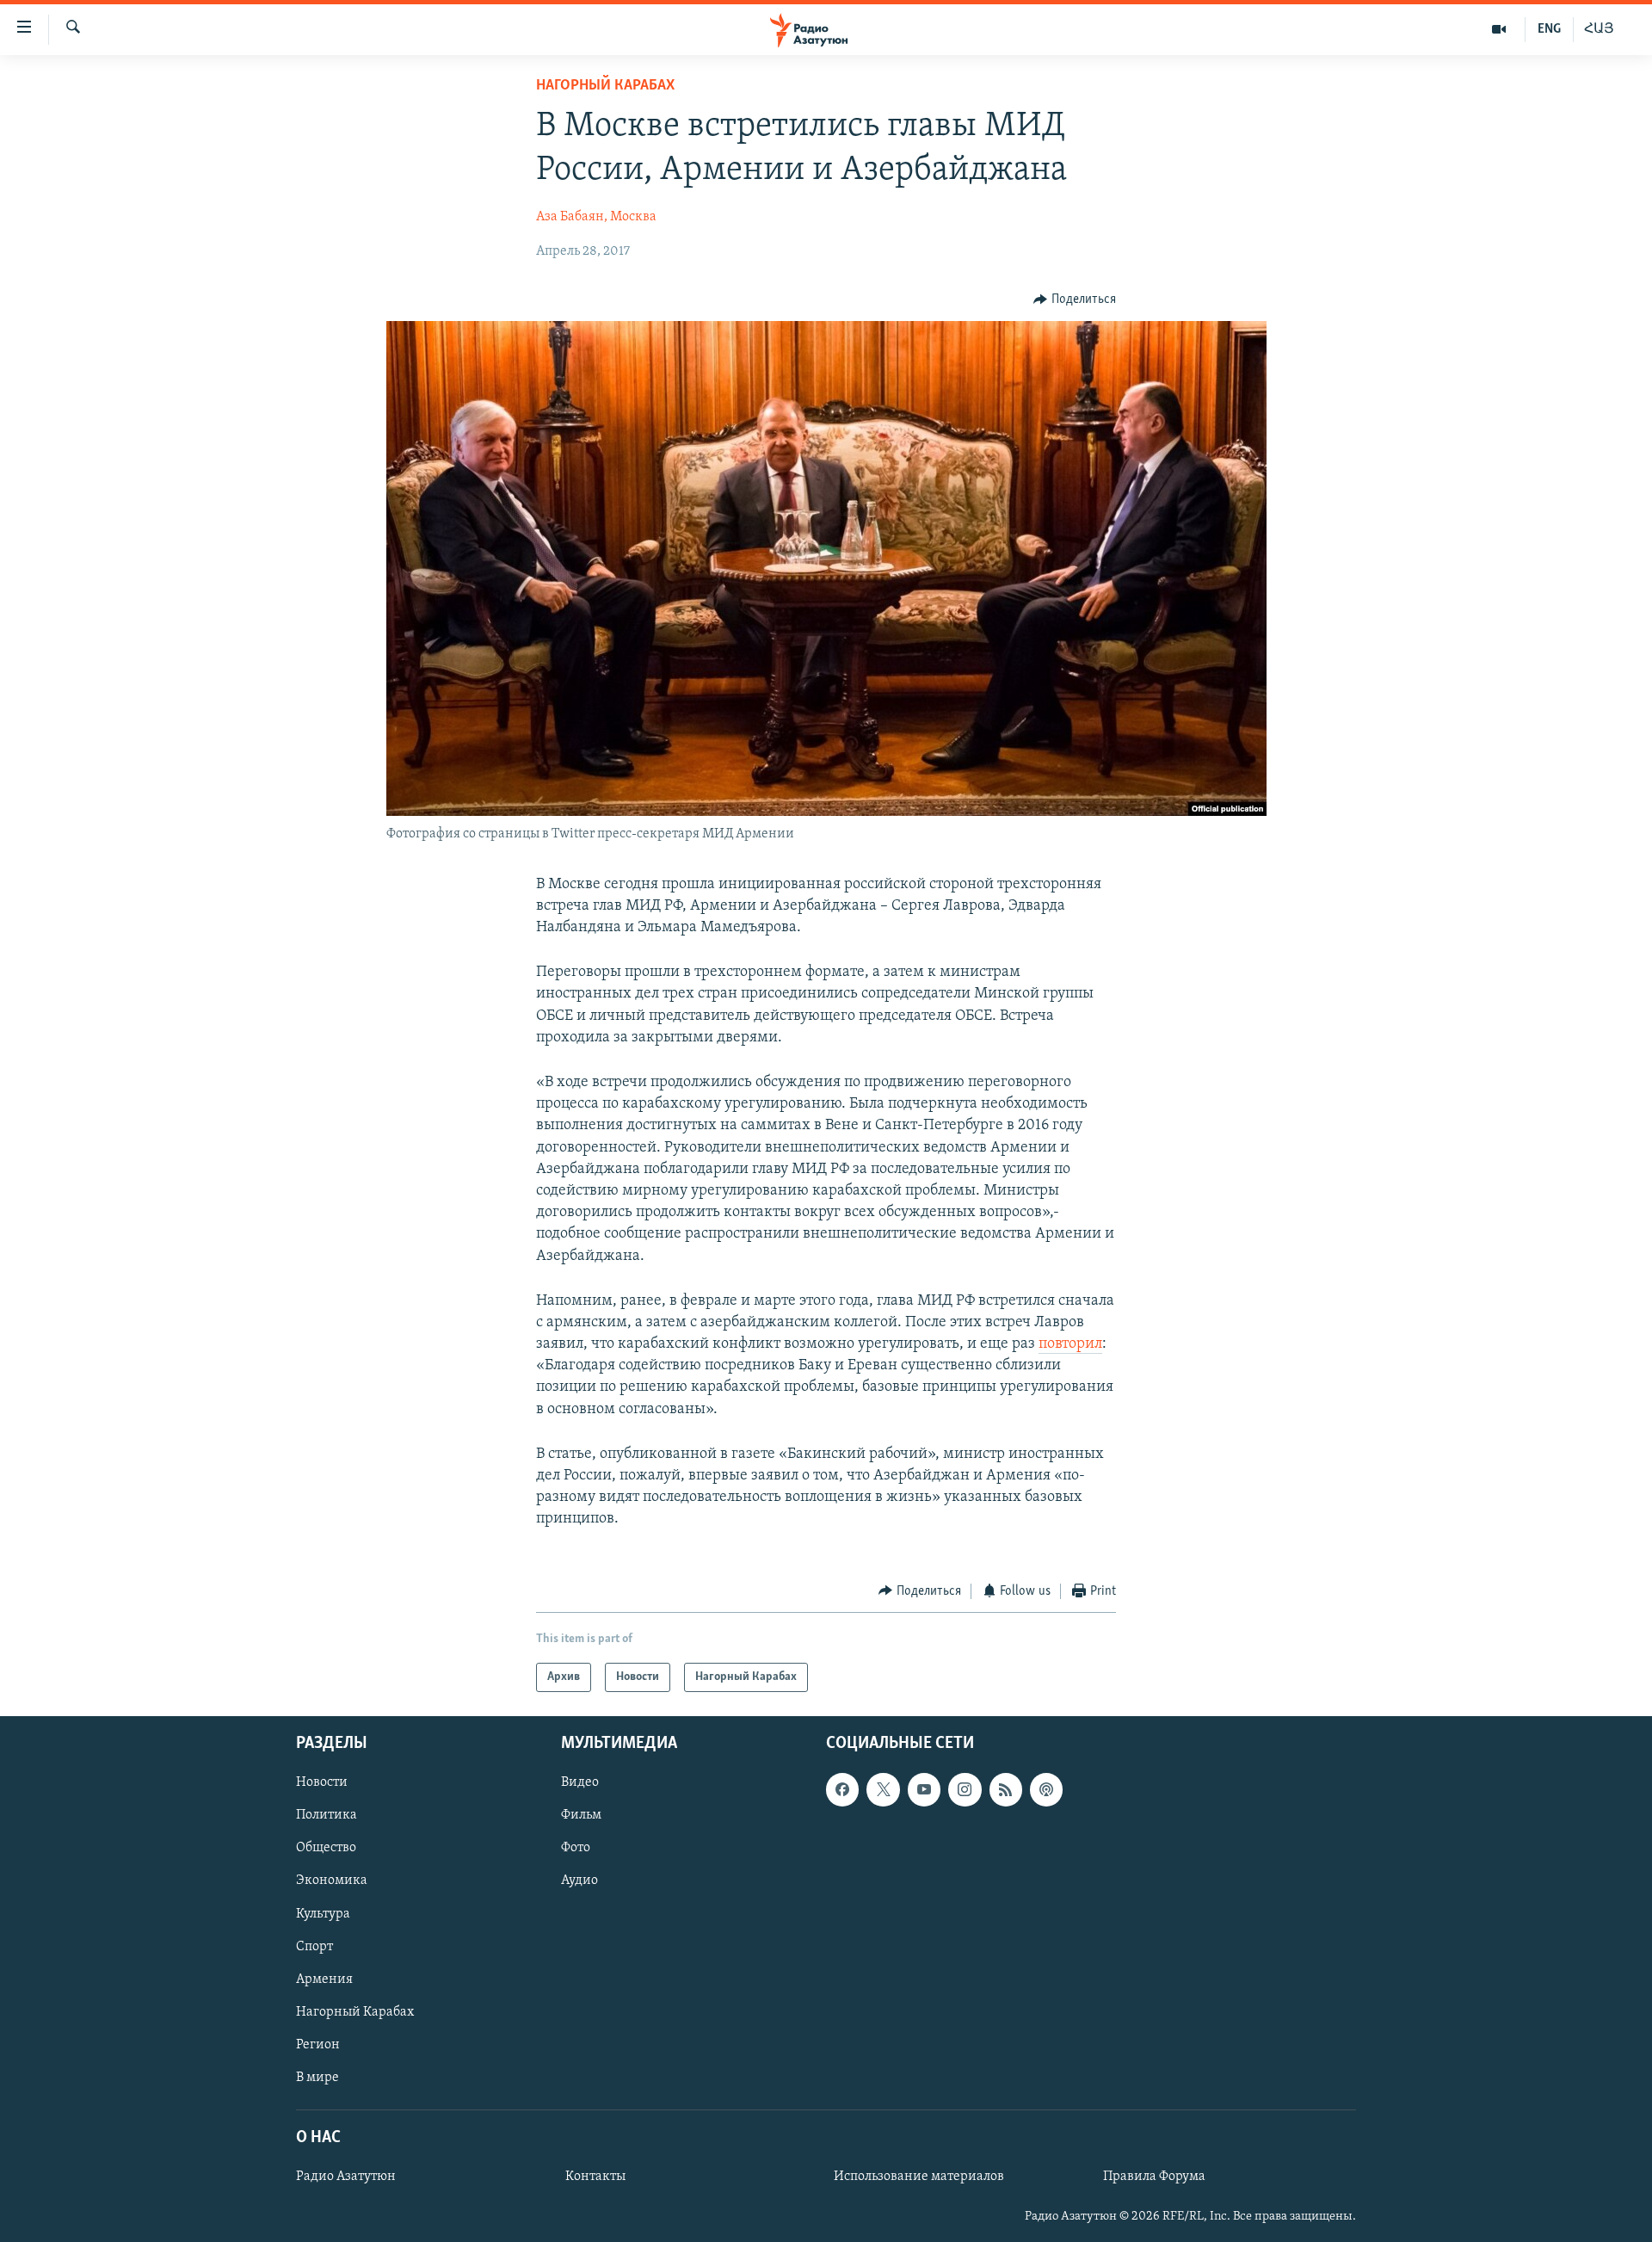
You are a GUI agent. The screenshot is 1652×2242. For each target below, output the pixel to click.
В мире (317, 2078)
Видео (580, 1782)
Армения (324, 1980)
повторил (1070, 1344)
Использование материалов (919, 2177)
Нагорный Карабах (605, 86)
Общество (326, 1849)
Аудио (579, 1881)
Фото (576, 1849)
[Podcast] (1046, 1789)
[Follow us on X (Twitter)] (883, 1789)
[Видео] (1499, 29)
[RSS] (1006, 1789)
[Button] (1075, 300)
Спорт (314, 1947)
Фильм (581, 1815)
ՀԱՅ (1599, 29)
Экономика (332, 1881)
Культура (323, 1914)
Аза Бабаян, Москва (596, 217)
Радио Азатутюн (346, 2177)
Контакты (595, 2177)
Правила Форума (1154, 2177)
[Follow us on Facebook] (842, 1789)
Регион (318, 2045)
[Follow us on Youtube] (924, 1789)
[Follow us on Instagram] (965, 1789)
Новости (322, 1782)
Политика (327, 1815)
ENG (1549, 29)
